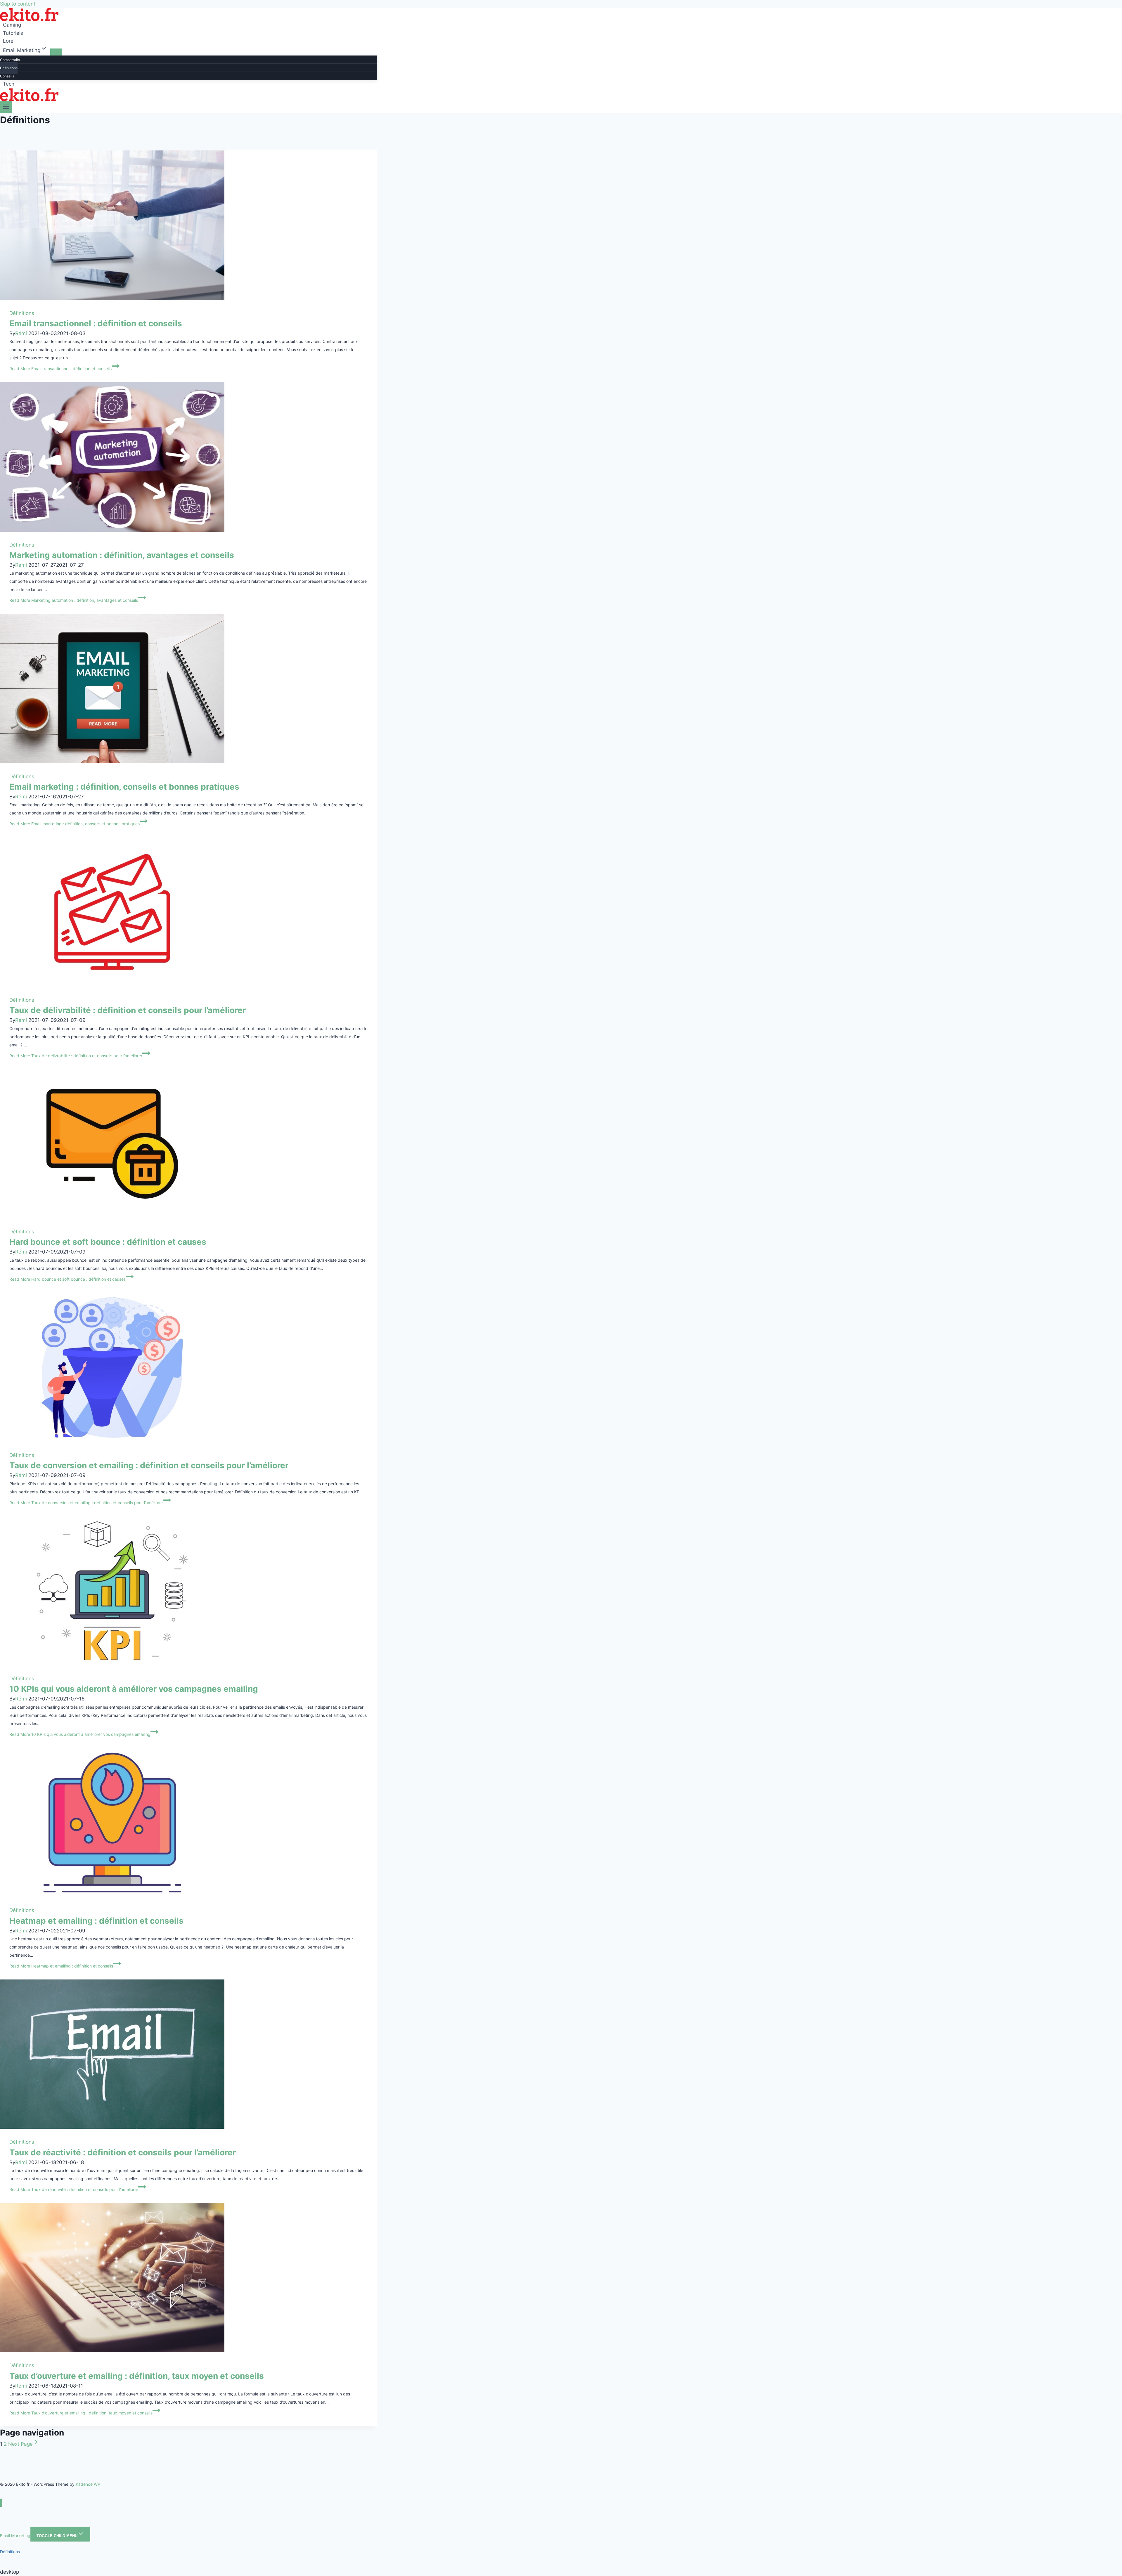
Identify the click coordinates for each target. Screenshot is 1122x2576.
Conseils (7, 76)
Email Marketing (15, 2536)
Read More (60, 369)
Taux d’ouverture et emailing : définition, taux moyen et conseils (137, 2376)
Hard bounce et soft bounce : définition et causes (108, 1242)
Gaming (12, 25)
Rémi (21, 333)
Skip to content (18, 4)
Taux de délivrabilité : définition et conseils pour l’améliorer (128, 1010)
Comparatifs (10, 60)
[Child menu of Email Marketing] (56, 52)
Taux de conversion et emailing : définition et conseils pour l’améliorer (149, 1465)
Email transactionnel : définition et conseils (96, 323)
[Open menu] (6, 107)
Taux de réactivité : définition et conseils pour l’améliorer (123, 2152)
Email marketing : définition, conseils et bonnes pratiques (124, 787)
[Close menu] (1, 2503)
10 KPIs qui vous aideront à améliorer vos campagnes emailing (134, 1689)
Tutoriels (13, 33)
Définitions (9, 68)
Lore (8, 41)
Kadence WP (88, 2484)
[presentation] (188, 225)
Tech (9, 84)
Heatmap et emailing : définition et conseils (96, 1921)
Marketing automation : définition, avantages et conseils (122, 555)
